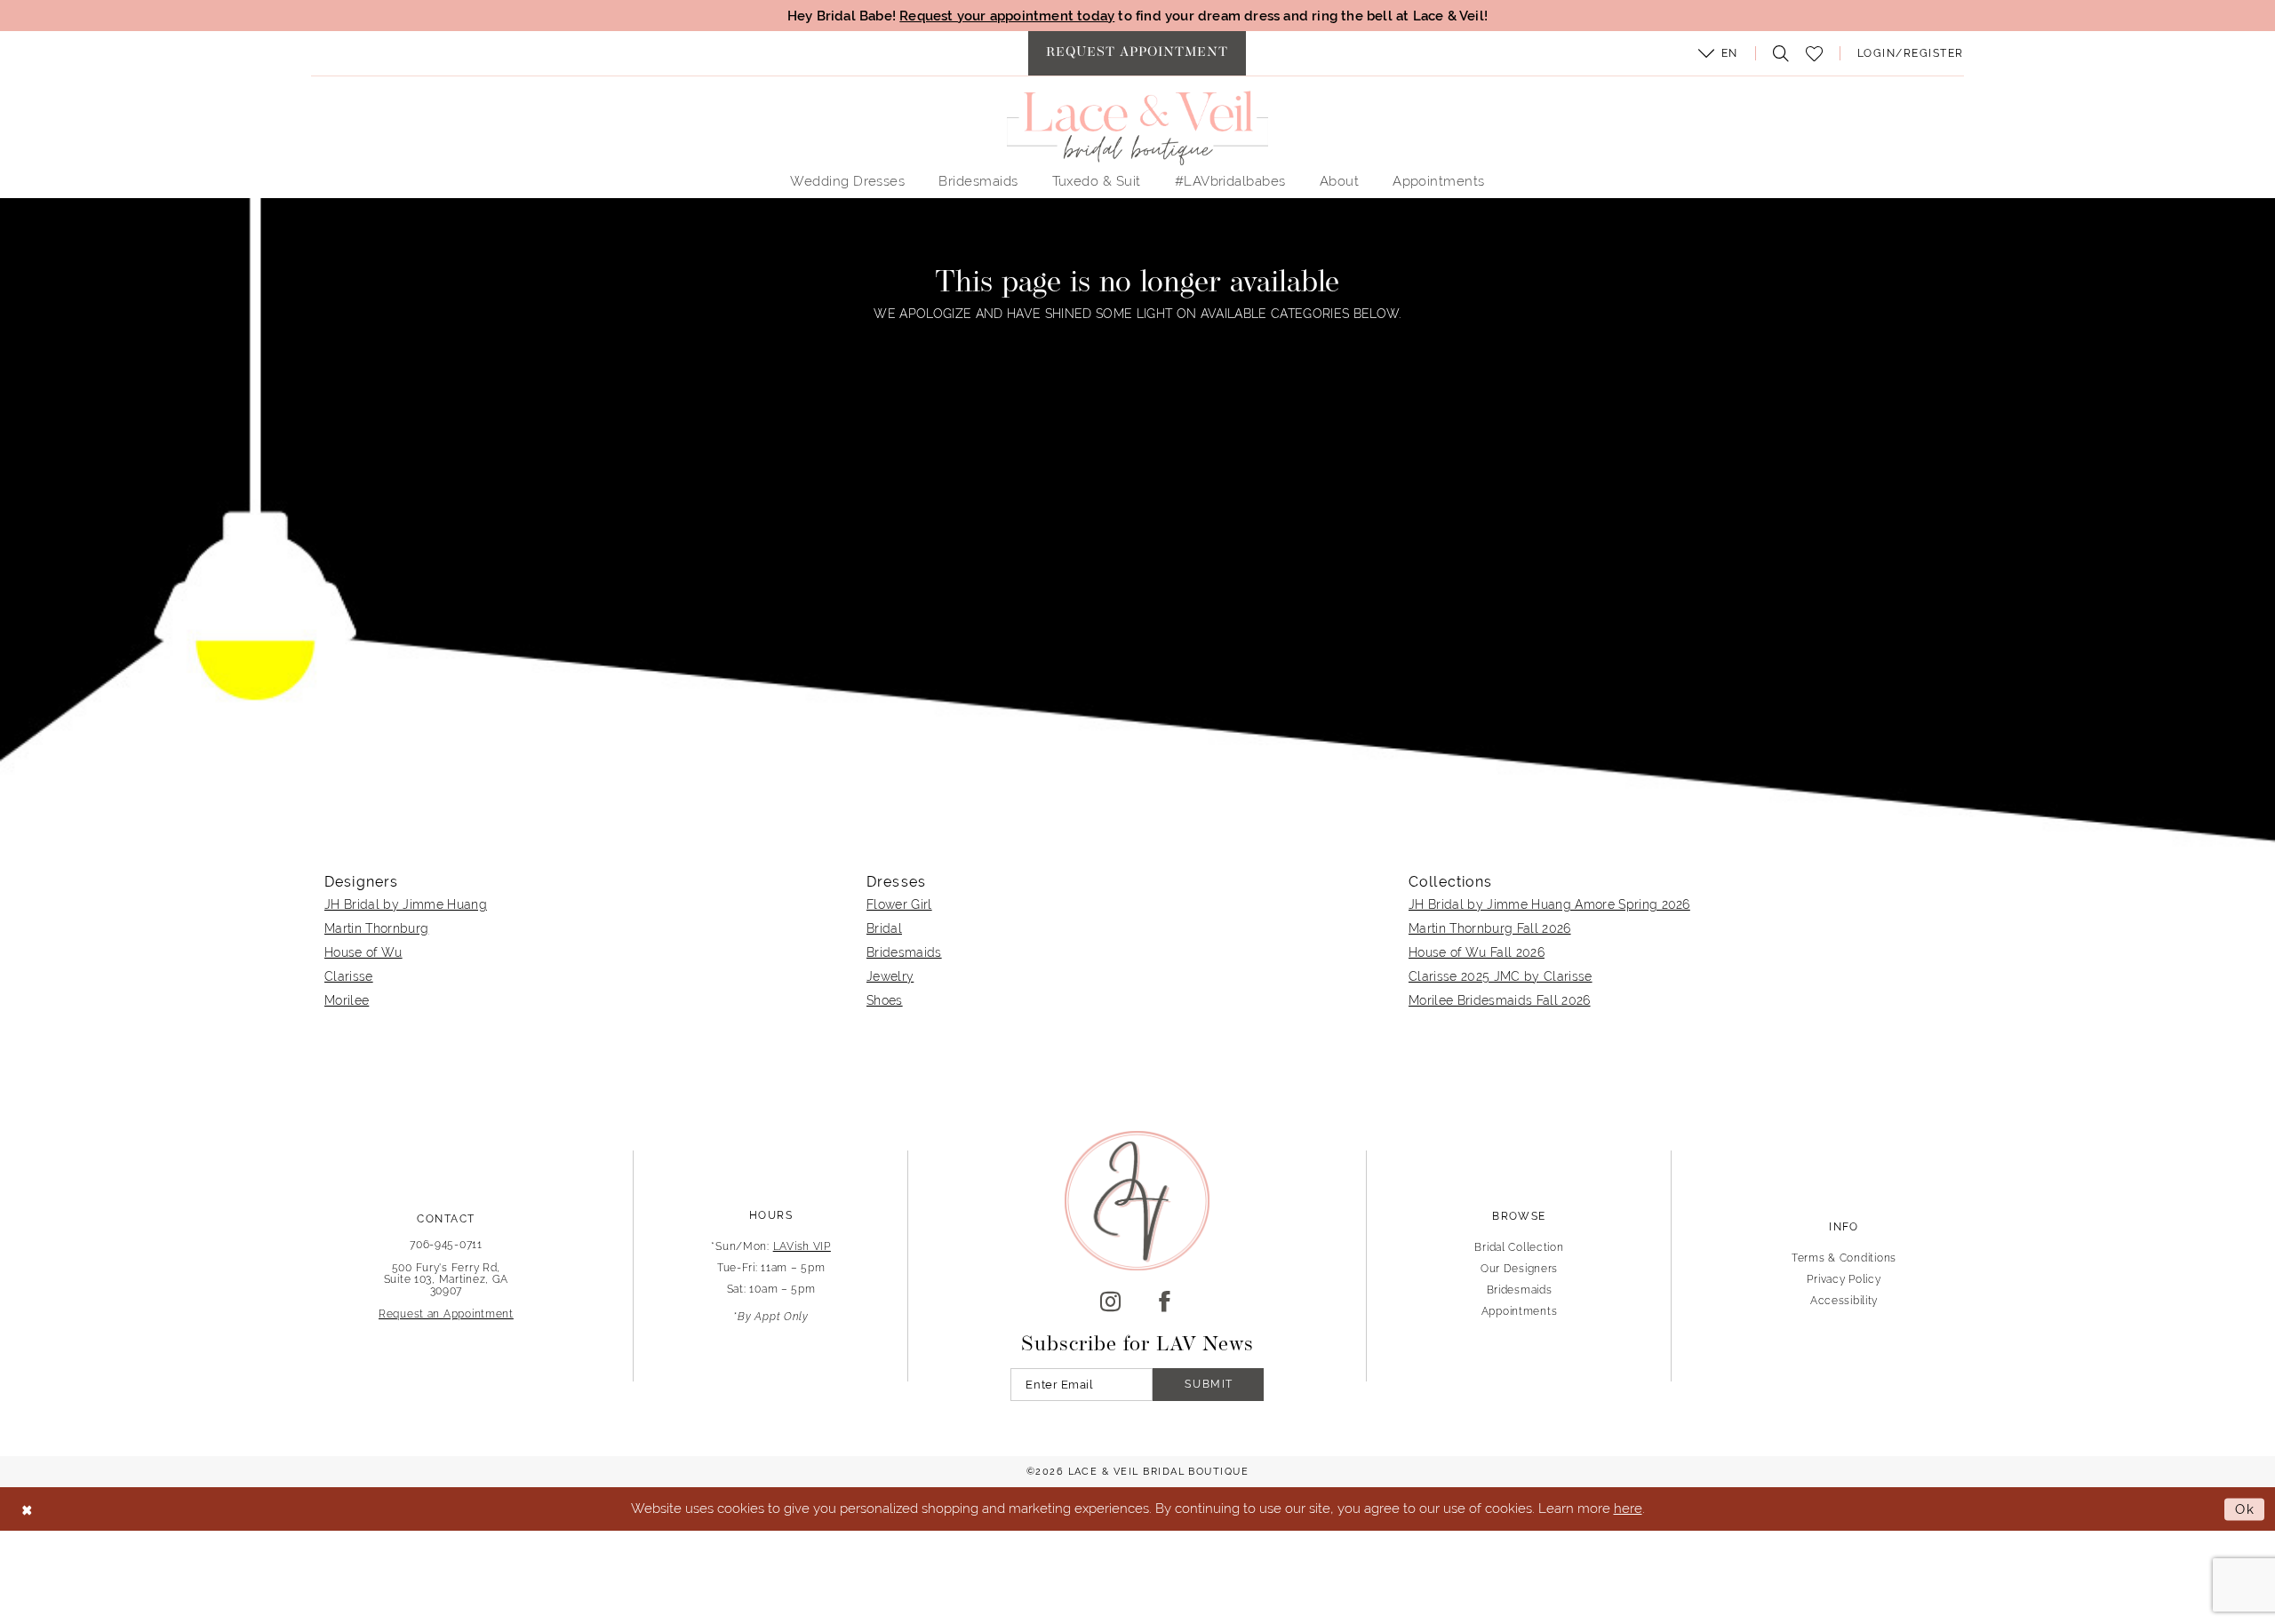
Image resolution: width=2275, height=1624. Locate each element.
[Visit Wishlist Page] (1814, 54)
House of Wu (363, 952)
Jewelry (890, 976)
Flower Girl (899, 904)
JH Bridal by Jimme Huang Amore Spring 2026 (1549, 904)
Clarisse (349, 976)
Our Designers (1519, 1269)
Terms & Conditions (1844, 1258)
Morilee (347, 1000)
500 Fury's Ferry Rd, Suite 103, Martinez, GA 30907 (447, 1279)
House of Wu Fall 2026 (1477, 952)
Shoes (885, 1000)
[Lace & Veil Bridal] (1137, 128)
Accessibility (1844, 1301)
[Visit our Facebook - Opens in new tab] (1165, 1302)
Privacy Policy (1844, 1279)
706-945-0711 (446, 1245)
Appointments (1520, 1311)
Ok (2245, 1509)
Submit (1209, 1384)
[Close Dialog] (27, 1509)
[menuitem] (1137, 53)
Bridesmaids (904, 952)
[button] (1718, 53)
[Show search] (1776, 53)
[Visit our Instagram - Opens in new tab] (1110, 1302)
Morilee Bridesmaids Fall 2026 (1500, 1000)
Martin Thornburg (376, 928)
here (1628, 1508)
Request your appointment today (1007, 16)
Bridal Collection (1519, 1247)
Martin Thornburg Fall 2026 (1490, 928)
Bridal (884, 928)
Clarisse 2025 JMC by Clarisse (1501, 976)
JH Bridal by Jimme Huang (406, 904)
